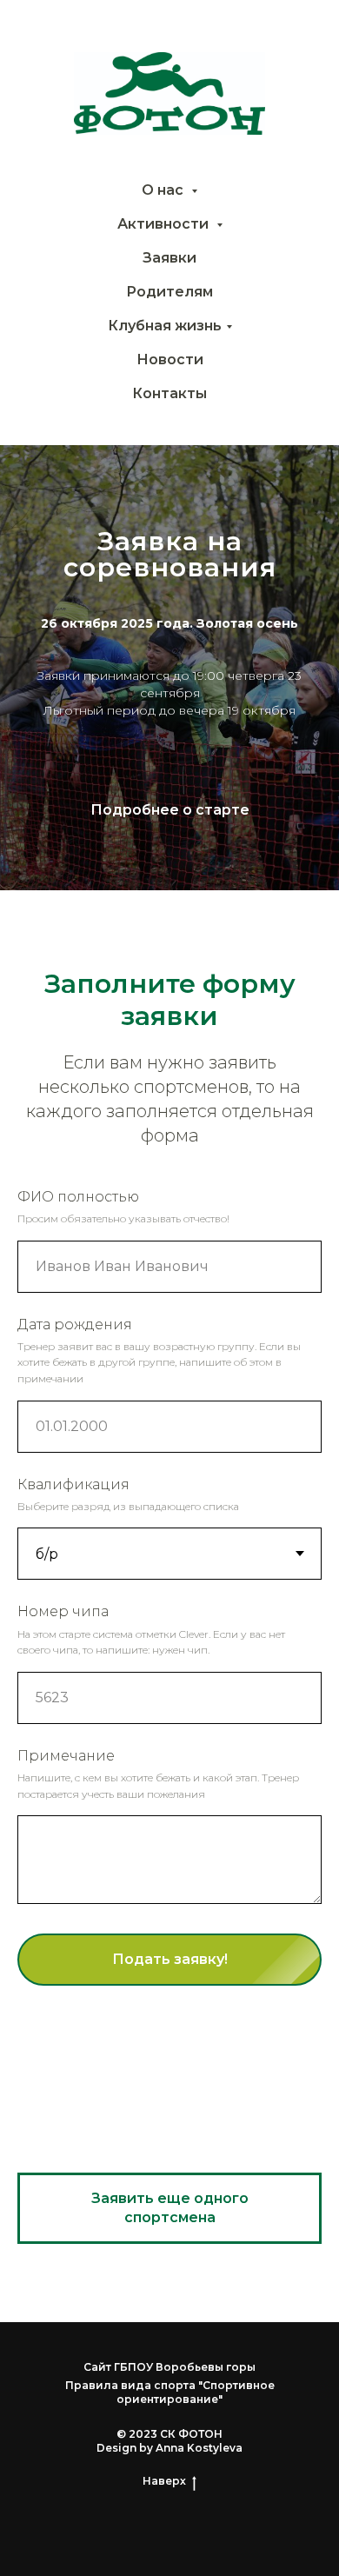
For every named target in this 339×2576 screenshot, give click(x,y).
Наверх (164, 2481)
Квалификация (73, 1484)
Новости (170, 359)
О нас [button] (164, 190)
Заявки (169, 258)
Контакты (169, 393)
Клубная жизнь (165, 326)
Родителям (169, 292)
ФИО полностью (78, 1197)
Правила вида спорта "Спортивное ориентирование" (170, 2392)
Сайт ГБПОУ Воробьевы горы (169, 2367)
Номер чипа (63, 1611)
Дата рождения (75, 1325)
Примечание (66, 1756)
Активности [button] (165, 224)
